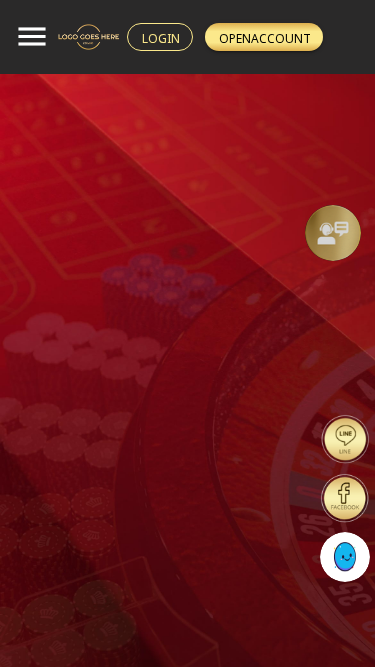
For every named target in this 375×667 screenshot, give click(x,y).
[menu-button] (32, 37)
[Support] (333, 233)
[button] (333, 233)
